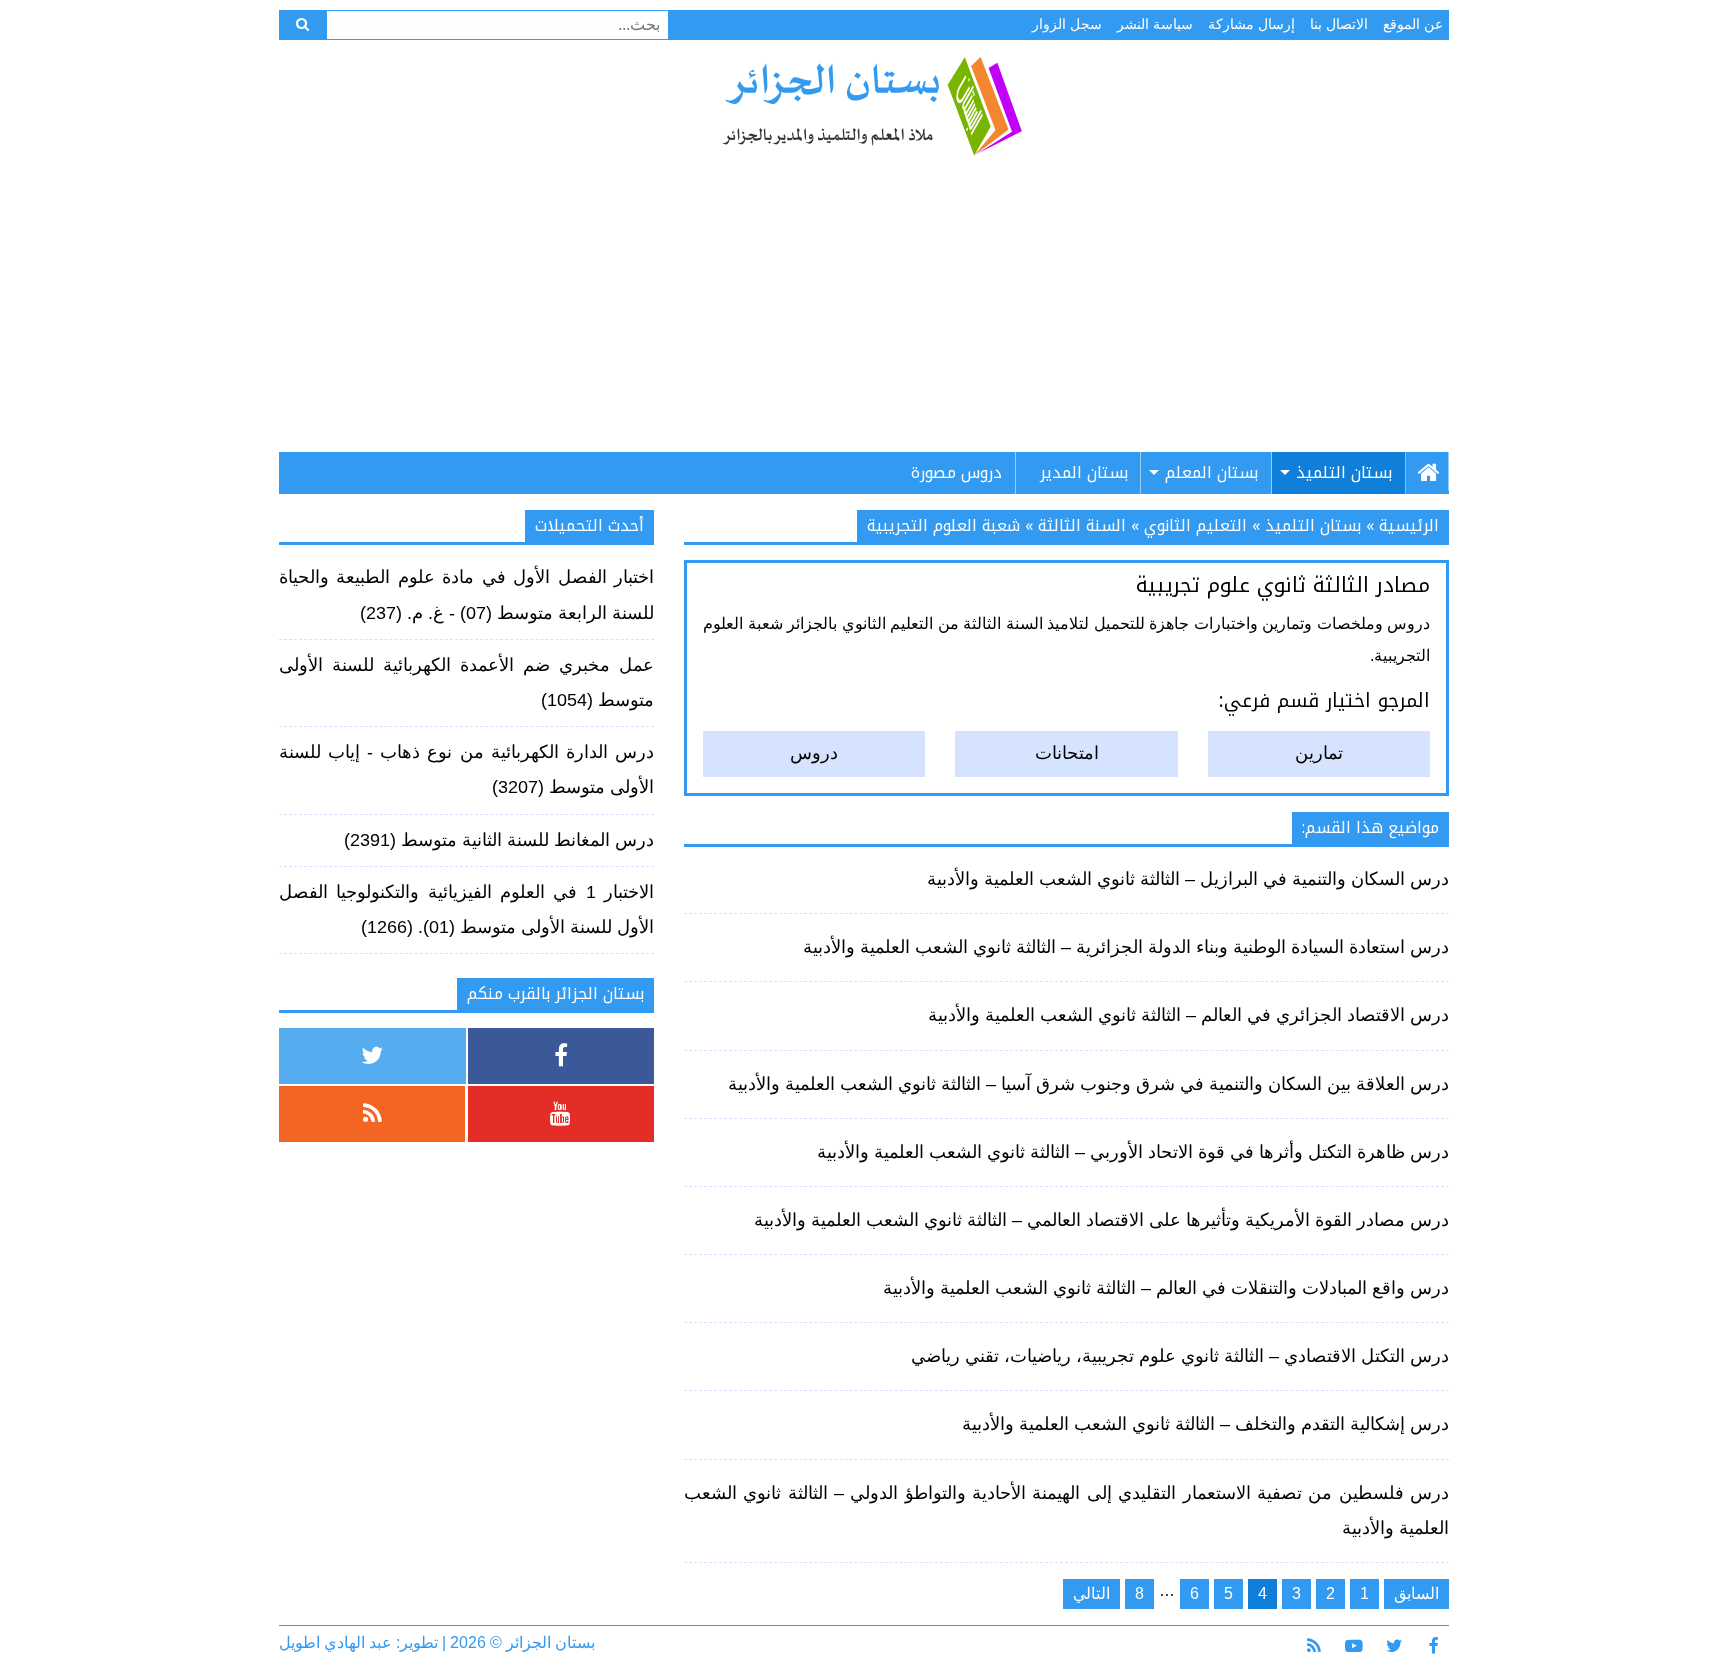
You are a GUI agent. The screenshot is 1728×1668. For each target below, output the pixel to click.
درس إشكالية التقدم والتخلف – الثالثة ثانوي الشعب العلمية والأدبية (1205, 1424)
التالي (1091, 1593)
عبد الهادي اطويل (335, 1642)
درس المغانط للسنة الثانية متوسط (527, 840)
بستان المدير (1084, 472)
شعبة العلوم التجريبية (943, 525)
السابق (1416, 1593)
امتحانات (1067, 753)
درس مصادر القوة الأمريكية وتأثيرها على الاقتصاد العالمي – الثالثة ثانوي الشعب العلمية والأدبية (1101, 1220)
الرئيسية (1409, 525)
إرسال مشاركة (1251, 24)
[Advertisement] (864, 312)
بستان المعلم (1211, 472)
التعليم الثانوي (1195, 525)
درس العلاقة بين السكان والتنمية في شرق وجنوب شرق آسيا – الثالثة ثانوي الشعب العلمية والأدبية (1088, 1084)
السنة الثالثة (1082, 525)
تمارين (1319, 753)
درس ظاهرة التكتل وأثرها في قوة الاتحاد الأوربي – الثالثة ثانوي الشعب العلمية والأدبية (1133, 1152)
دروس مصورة (956, 472)
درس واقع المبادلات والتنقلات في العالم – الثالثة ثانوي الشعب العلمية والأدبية (1166, 1288)
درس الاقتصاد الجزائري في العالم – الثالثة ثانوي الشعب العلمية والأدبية (1188, 1015)
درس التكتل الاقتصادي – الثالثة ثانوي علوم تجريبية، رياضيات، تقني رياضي (1180, 1356)
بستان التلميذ (1344, 472)
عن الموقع (1413, 24)
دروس (814, 753)
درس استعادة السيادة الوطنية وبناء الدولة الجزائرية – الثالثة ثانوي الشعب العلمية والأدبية (1126, 947)
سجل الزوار (1067, 24)
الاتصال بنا (1339, 24)
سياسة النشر (1155, 24)
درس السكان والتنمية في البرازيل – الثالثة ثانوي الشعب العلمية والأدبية (1188, 879)
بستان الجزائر (871, 106)
